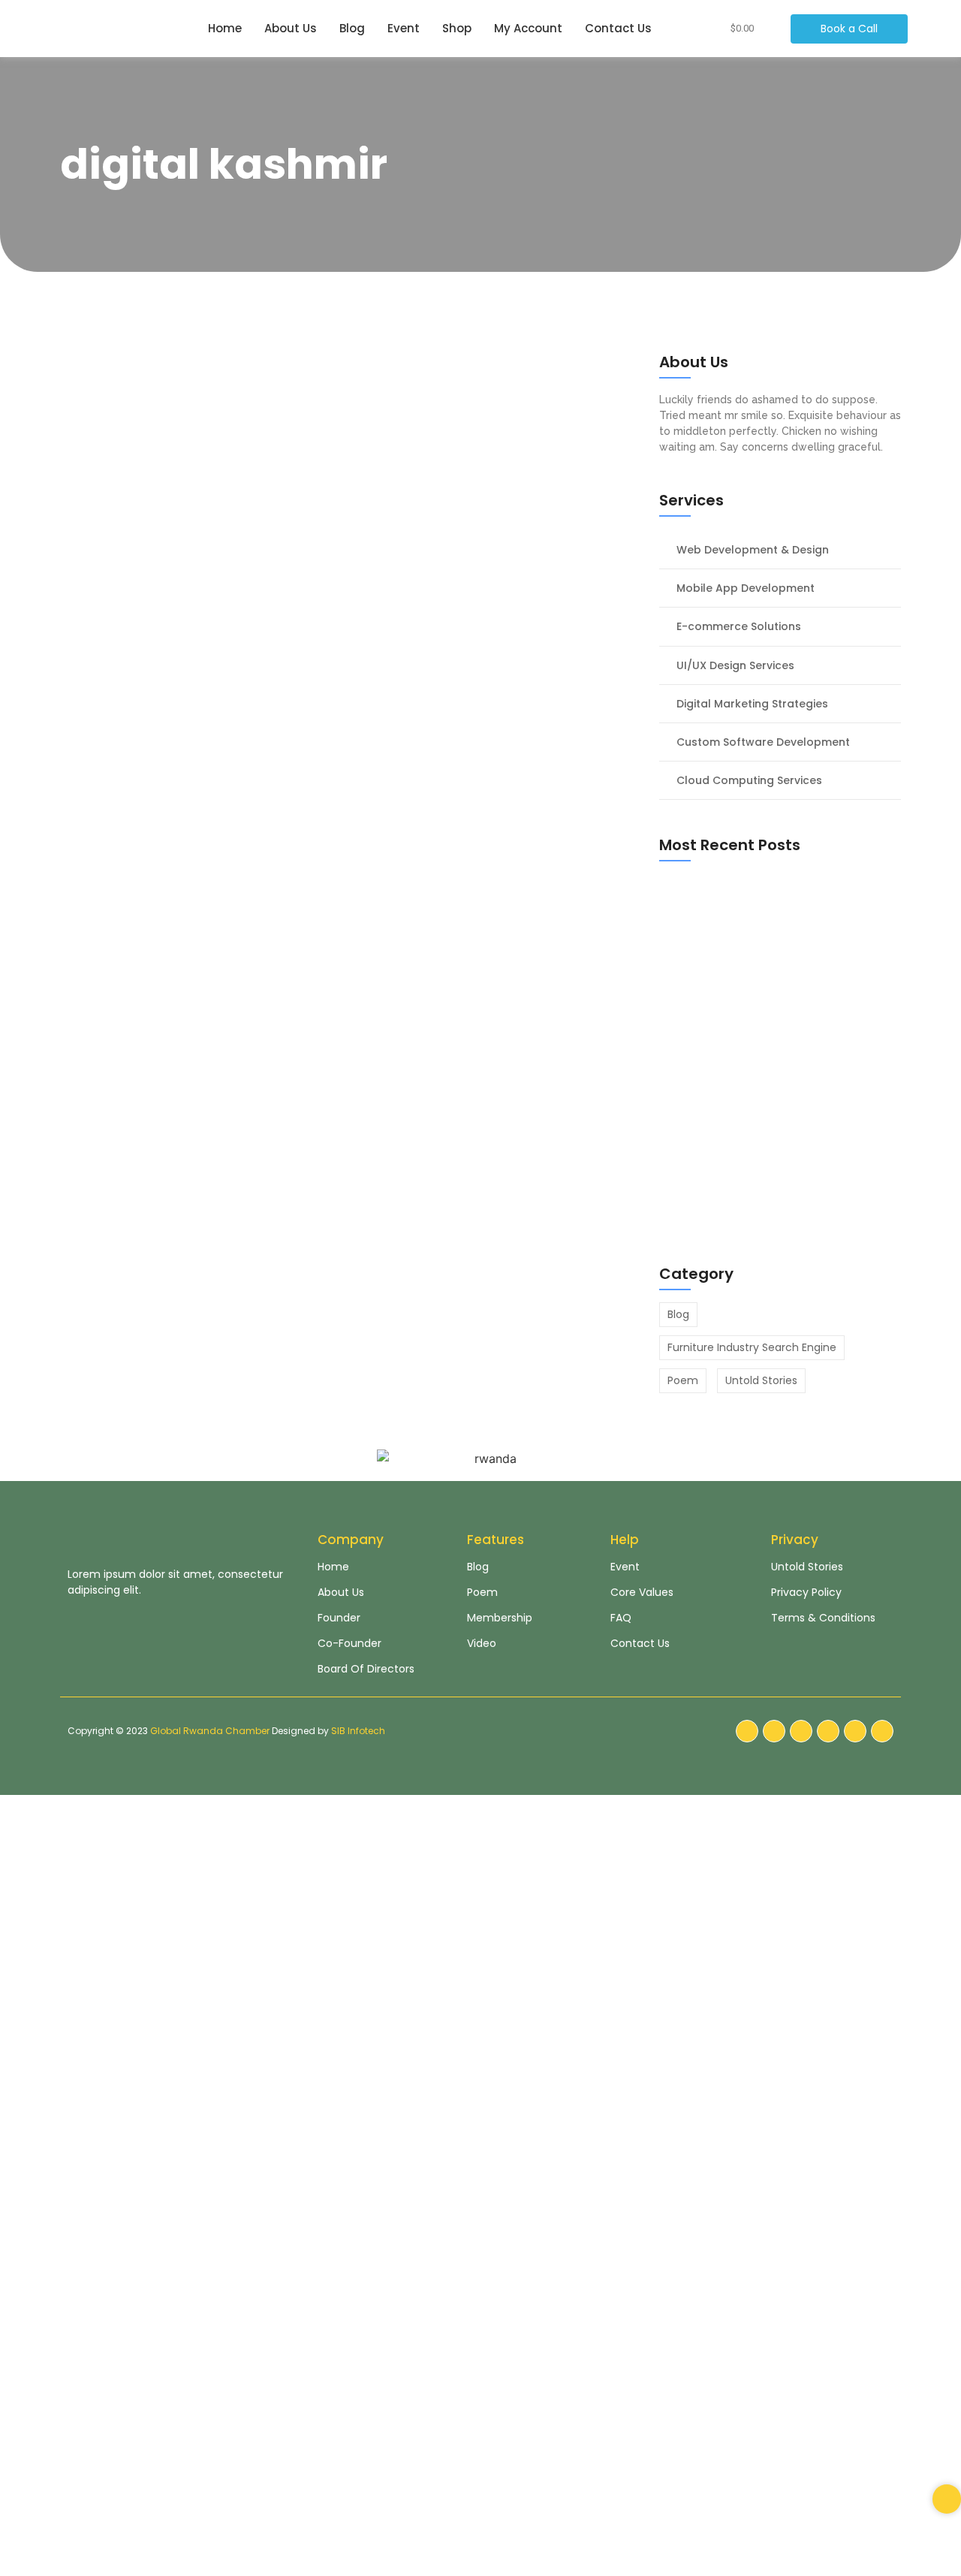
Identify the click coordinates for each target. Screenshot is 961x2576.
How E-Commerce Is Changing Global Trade (334, 596)
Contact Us (618, 28)
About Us (291, 28)
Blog (352, 28)
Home (225, 28)
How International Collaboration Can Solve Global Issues (326, 775)
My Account (528, 28)
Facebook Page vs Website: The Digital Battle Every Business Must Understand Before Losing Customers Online (765, 1205)
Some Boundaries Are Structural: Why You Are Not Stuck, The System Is (343, 418)
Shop (457, 28)
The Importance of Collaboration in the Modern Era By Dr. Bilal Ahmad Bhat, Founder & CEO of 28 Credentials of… (350, 1001)
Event (404, 28)
